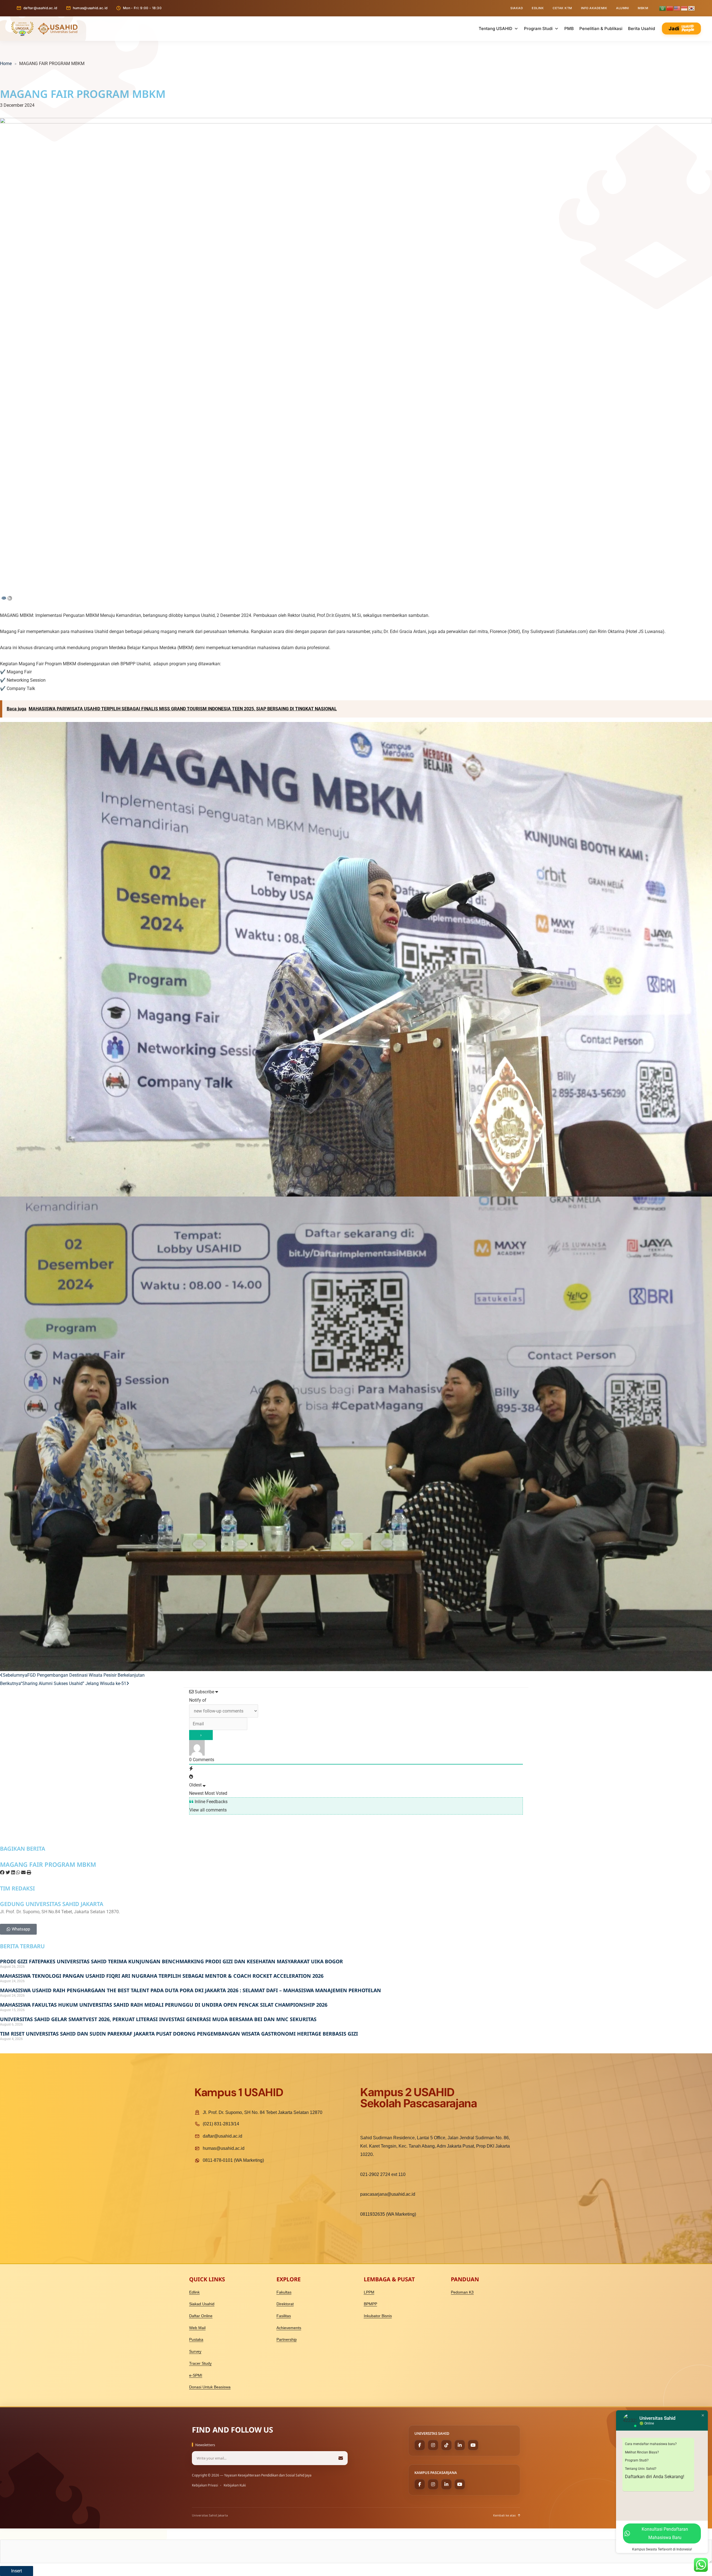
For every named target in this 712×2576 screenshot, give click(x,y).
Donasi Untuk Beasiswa (210, 2387)
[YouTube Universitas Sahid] (473, 2445)
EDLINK (538, 8)
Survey (195, 2351)
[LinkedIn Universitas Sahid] (460, 2445)
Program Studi (538, 28)
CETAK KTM (562, 8)
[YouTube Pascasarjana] (460, 2484)
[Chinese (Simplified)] (670, 8)
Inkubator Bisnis (378, 2316)
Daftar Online (201, 2316)
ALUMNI (622, 8)
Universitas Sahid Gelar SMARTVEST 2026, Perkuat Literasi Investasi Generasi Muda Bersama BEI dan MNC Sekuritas (158, 2019)
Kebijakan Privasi (205, 2485)
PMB (569, 28)
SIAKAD (517, 8)
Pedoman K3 (462, 2292)
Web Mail (197, 2328)
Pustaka (196, 2339)
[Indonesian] (684, 8)
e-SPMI (196, 2375)
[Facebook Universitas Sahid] (420, 2445)
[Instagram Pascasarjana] (433, 2484)
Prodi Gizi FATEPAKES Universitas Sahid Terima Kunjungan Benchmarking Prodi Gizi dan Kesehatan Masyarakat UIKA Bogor (171, 1961)
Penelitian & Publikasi (601, 28)
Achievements (289, 2328)
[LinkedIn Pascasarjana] (446, 2484)
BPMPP (370, 2304)
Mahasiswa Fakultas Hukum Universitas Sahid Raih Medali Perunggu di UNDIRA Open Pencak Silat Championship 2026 (164, 2005)
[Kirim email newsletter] (341, 2458)
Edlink (194, 2292)
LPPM (369, 2292)
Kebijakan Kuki (235, 2485)
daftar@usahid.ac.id (40, 8)
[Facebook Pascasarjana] (420, 2484)
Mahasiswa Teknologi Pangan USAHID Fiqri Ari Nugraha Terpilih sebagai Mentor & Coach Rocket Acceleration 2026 (162, 1976)
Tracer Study (200, 2363)
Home (6, 64)
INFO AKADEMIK (594, 8)
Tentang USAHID (495, 28)
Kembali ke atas (504, 2515)
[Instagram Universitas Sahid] (433, 2445)
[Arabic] (663, 8)
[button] (2, 1873)
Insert (17, 2571)
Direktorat (285, 2304)
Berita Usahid (641, 28)
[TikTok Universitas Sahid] (446, 2445)
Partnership (287, 2339)
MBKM (643, 8)
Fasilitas (284, 2316)
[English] (677, 8)
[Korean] (692, 8)
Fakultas (284, 2292)
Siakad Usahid (202, 2304)
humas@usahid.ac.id (90, 8)
